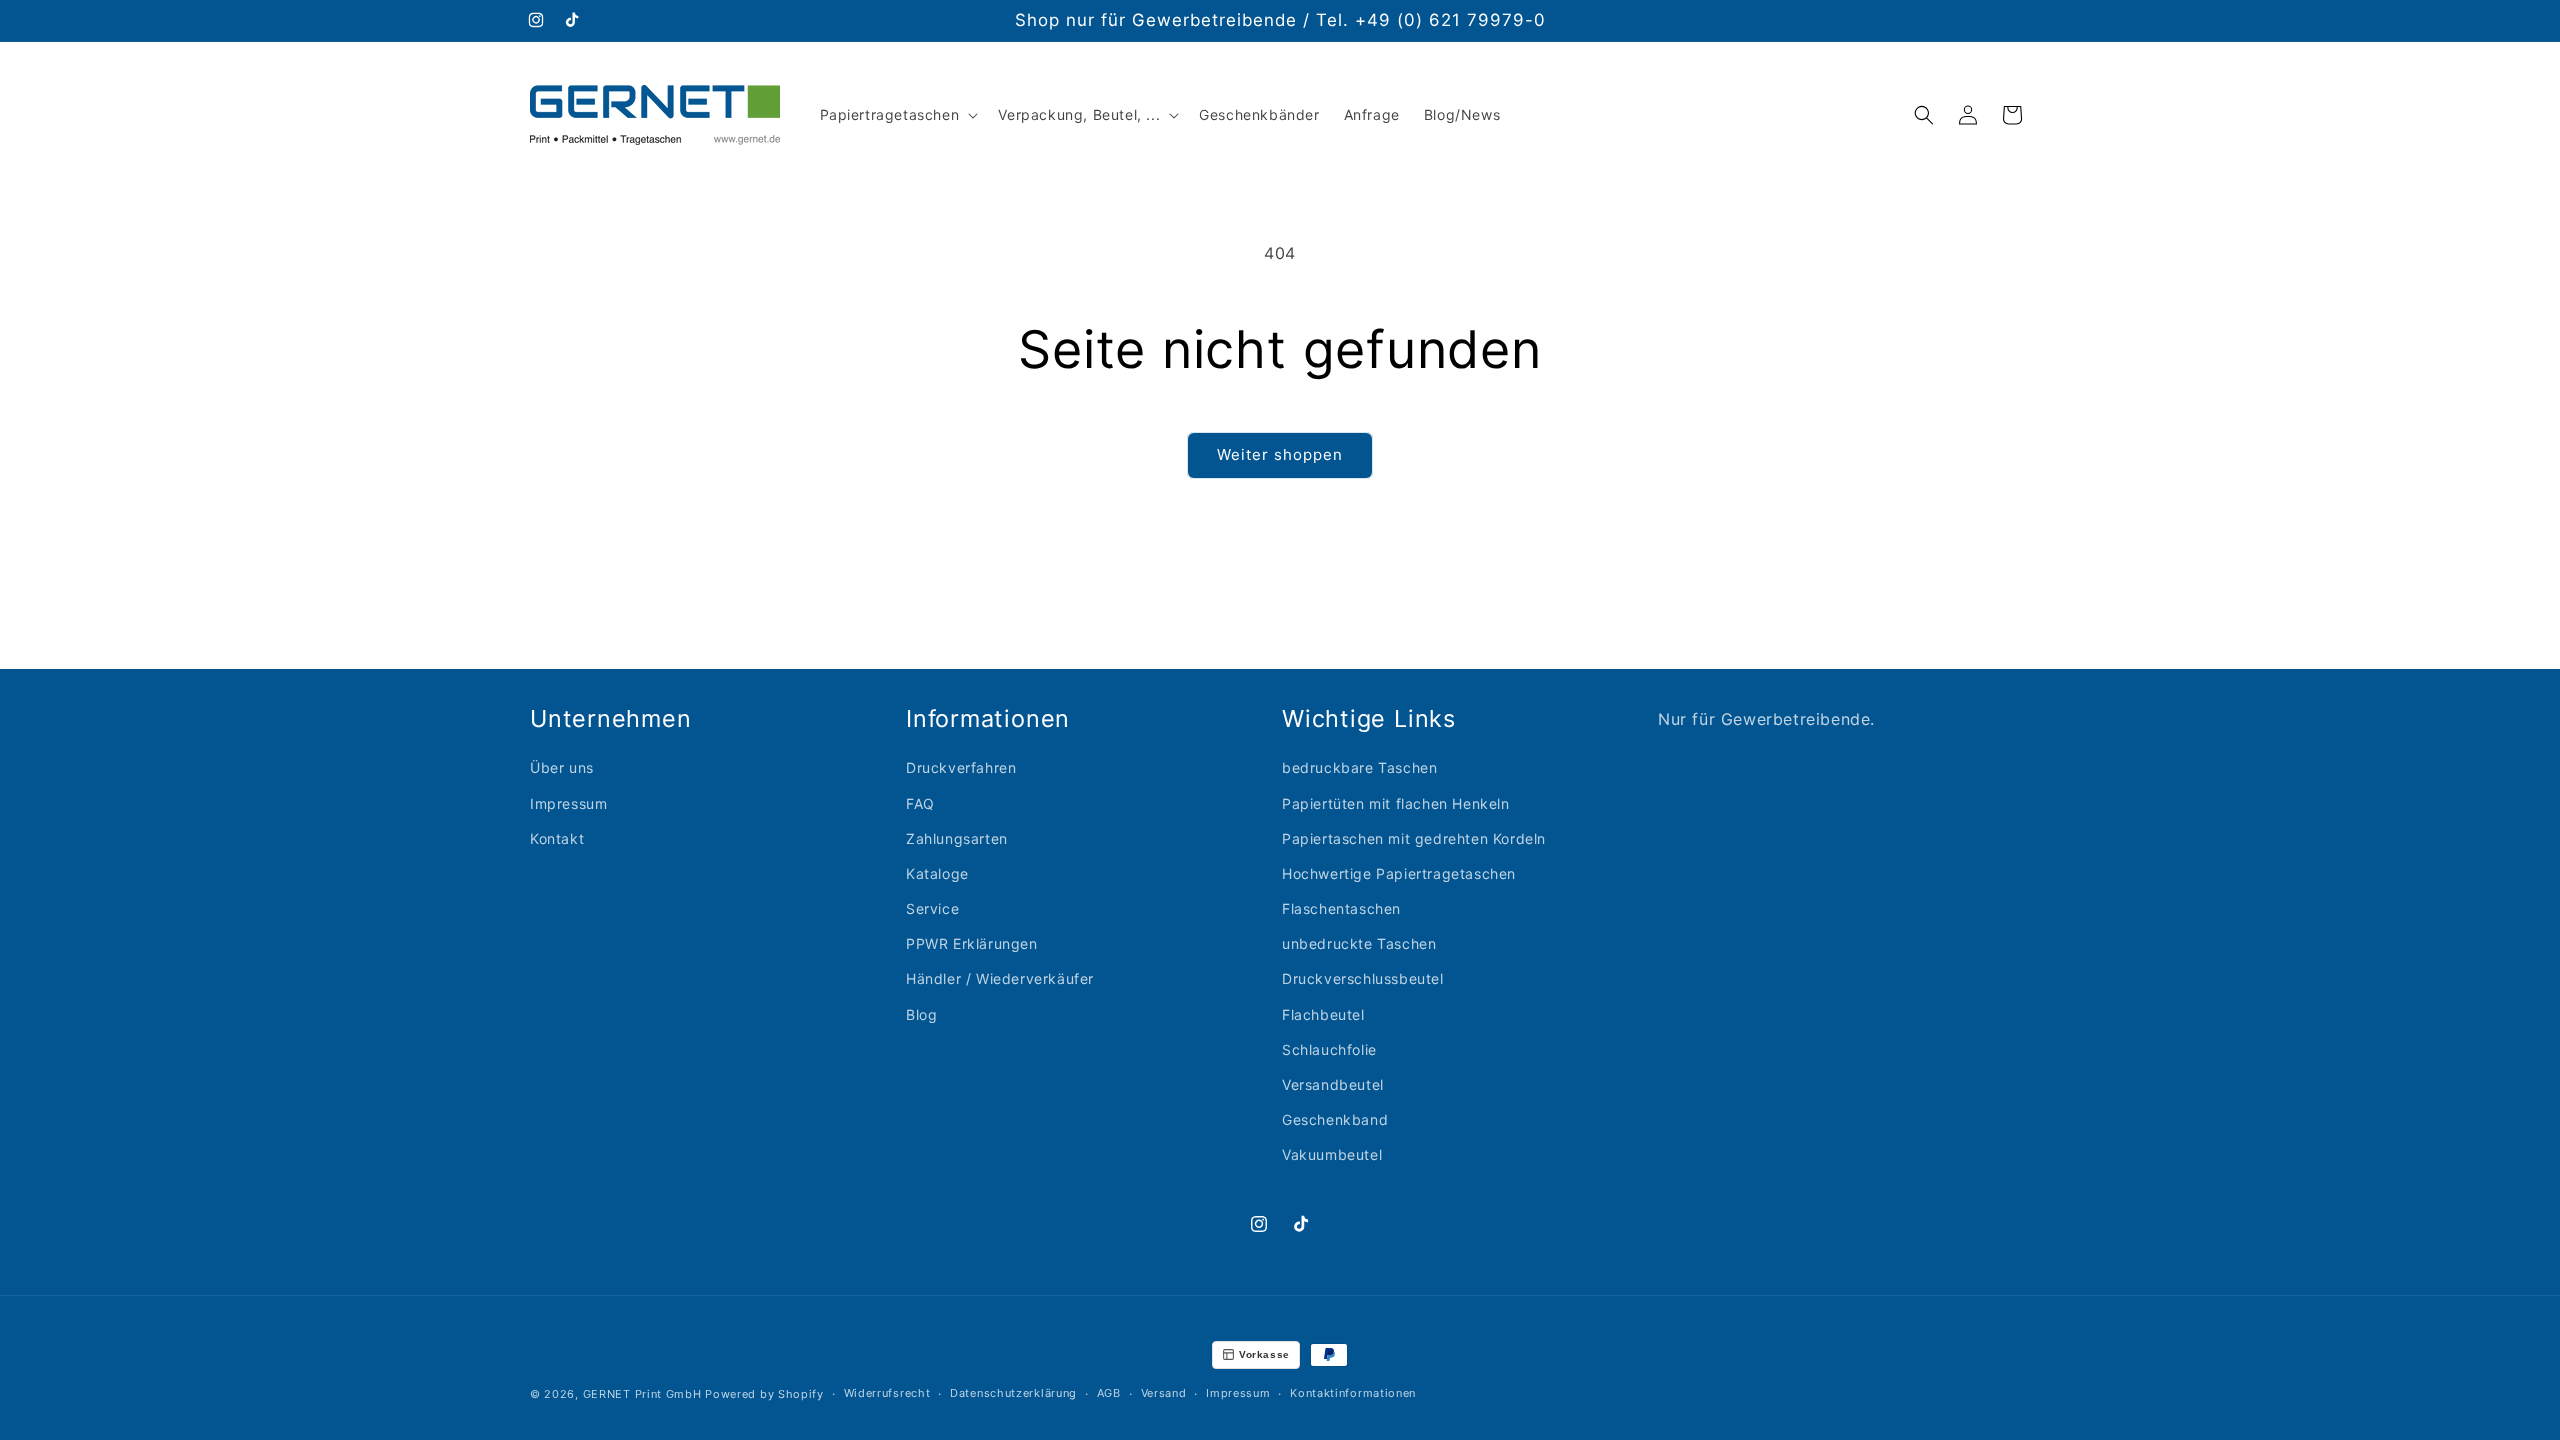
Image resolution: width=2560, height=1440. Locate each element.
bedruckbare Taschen (1359, 767)
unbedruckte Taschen (1359, 943)
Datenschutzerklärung (1013, 1393)
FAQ (920, 803)
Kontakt (557, 838)
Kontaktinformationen (1353, 1393)
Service (932, 908)
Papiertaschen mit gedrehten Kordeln (1414, 838)
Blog (921, 1014)
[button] (897, 115)
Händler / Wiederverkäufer (1000, 978)
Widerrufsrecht (887, 1393)
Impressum (568, 803)
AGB (1109, 1393)
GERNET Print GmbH (642, 1394)
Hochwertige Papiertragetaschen (1399, 873)
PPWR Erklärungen (972, 943)
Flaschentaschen (1341, 908)
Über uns (562, 767)
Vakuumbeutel (1332, 1154)
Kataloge (937, 873)
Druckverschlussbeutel (1363, 978)
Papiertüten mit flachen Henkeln (1396, 803)
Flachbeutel (1323, 1014)
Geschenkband (1335, 1119)
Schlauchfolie (1329, 1049)
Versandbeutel (1333, 1084)
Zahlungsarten (957, 838)
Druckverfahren (961, 767)
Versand (1164, 1393)
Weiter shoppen (1280, 454)
